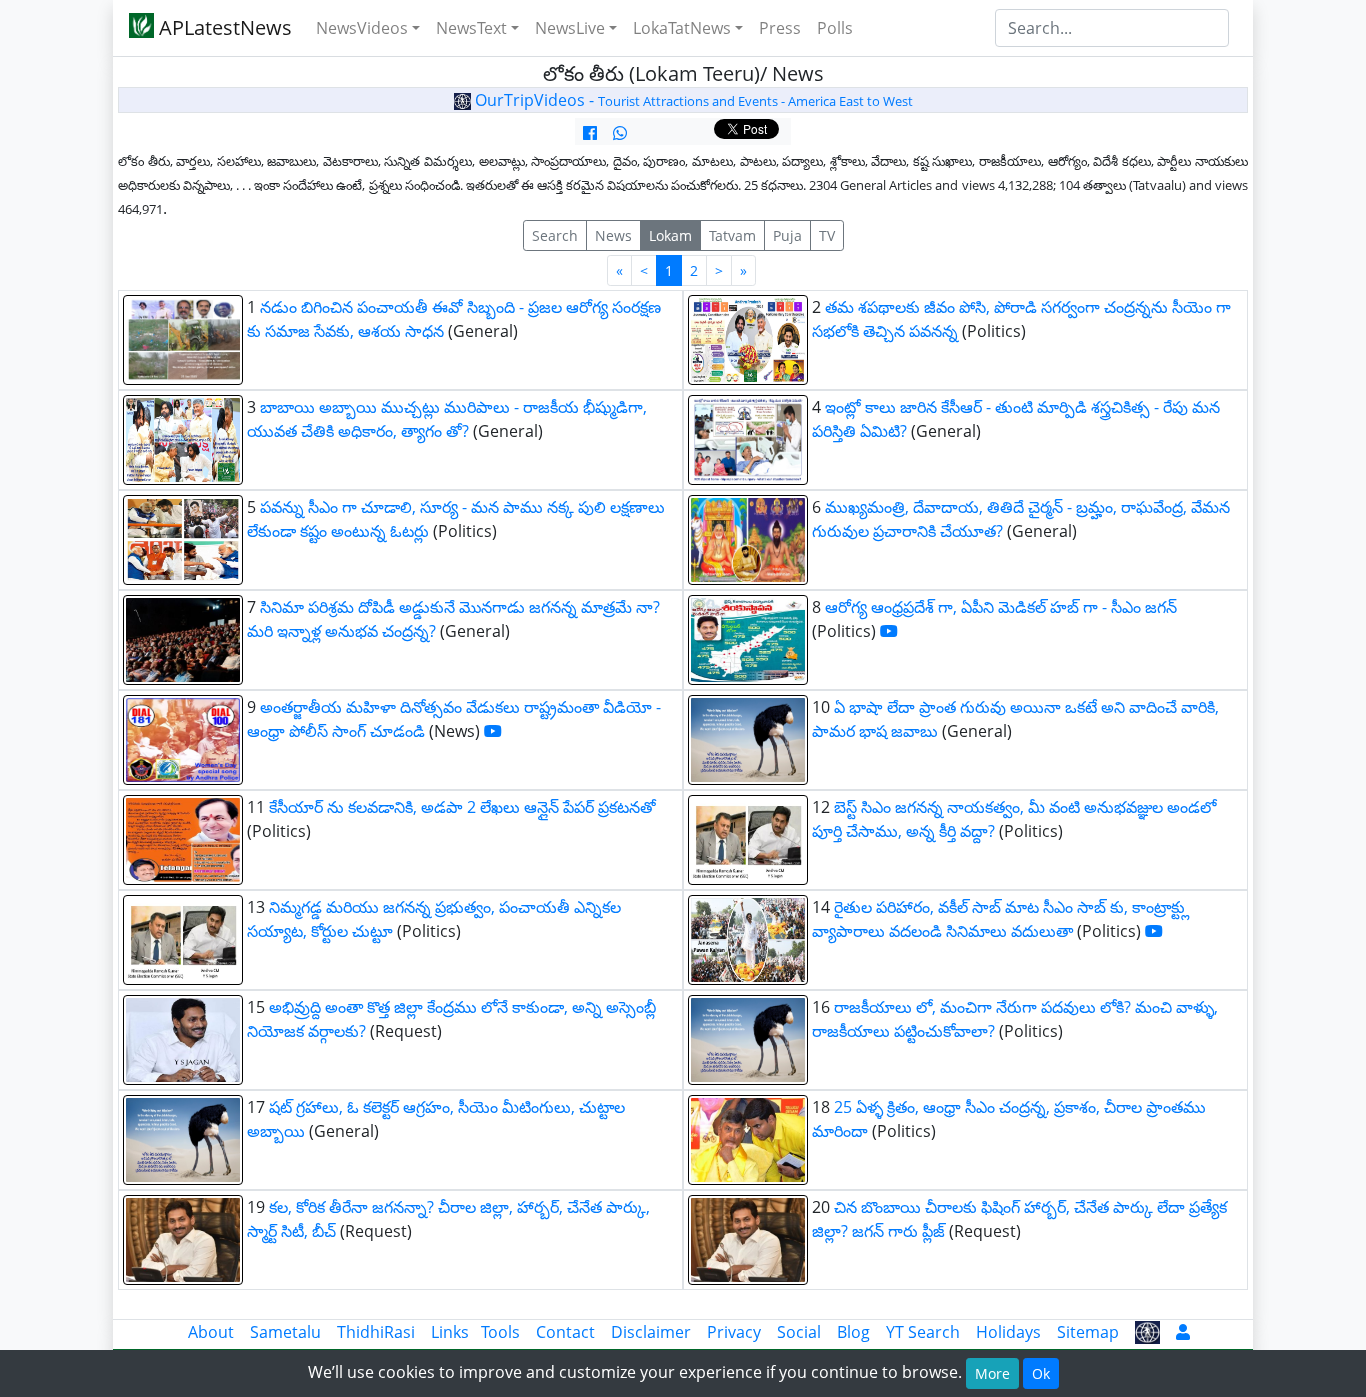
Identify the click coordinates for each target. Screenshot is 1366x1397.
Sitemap (1088, 1332)
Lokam (670, 235)
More (992, 1373)
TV (827, 235)
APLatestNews (223, 27)
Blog (853, 1332)
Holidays (1008, 1332)
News (613, 235)
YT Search (923, 1332)
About (211, 1332)
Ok (1041, 1373)
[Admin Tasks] (1183, 1332)
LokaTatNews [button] (682, 28)
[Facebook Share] (590, 133)
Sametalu (285, 1332)
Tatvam (732, 235)
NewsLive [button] (570, 28)
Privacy (734, 1332)
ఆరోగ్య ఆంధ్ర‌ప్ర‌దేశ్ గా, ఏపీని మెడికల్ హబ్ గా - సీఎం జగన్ (1001, 607)
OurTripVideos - (692, 100)
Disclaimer (651, 1332)
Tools (500, 1332)
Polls (835, 28)
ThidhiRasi (376, 1332)
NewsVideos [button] (362, 28)
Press (780, 28)
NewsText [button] (471, 28)
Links (450, 1332)
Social (799, 1332)
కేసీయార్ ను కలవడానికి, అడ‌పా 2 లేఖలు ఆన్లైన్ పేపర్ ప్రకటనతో (462, 807)
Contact (565, 1332)
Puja (787, 235)
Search (555, 235)
